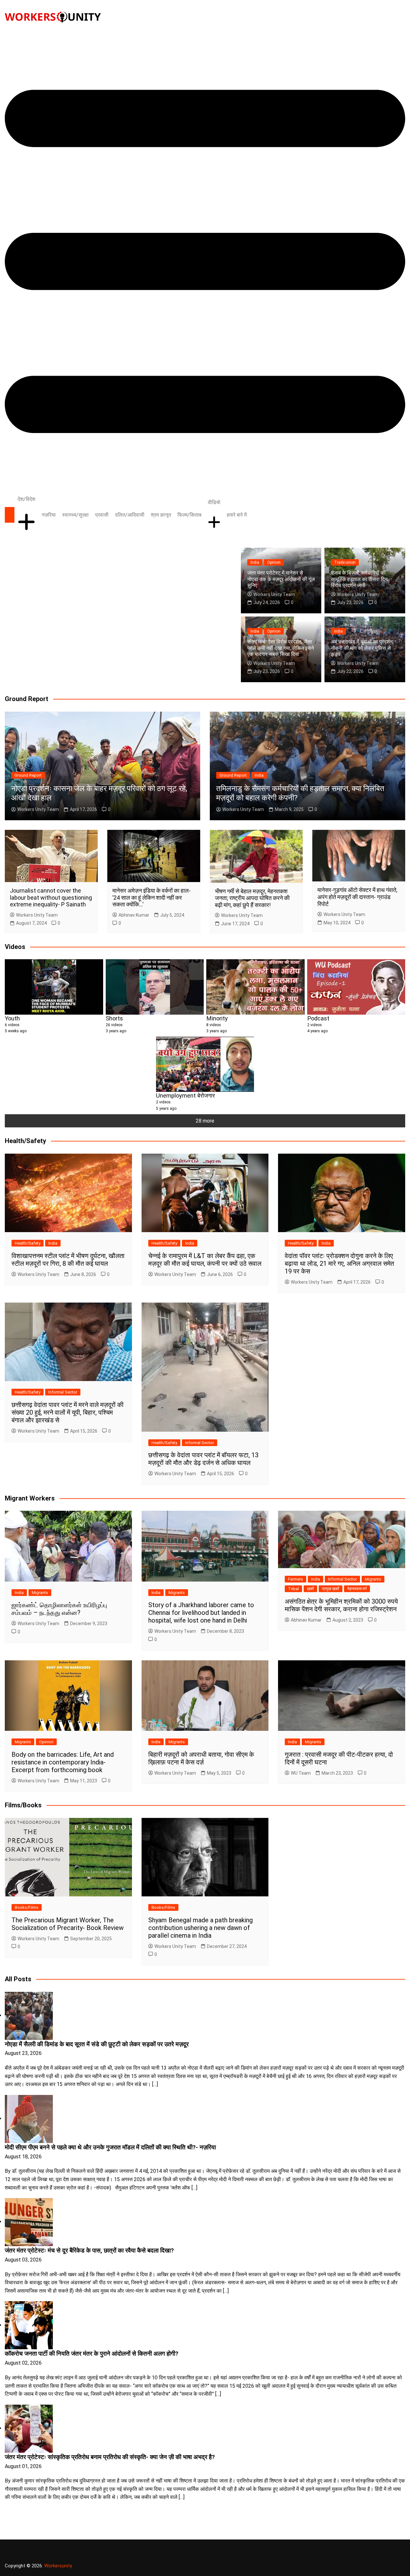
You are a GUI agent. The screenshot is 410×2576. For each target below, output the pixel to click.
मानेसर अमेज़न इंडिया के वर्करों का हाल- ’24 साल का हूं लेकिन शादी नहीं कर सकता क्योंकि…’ (152, 897)
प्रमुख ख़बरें (331, 1589)
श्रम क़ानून (161, 515)
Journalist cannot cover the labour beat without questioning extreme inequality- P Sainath (51, 897)
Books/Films (27, 1907)
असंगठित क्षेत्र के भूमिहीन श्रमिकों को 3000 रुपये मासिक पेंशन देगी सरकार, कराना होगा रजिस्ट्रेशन (341, 1605)
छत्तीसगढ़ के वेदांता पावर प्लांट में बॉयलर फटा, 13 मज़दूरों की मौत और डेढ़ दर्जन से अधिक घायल (203, 1459)
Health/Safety (28, 1243)
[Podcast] (356, 987)
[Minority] (255, 987)
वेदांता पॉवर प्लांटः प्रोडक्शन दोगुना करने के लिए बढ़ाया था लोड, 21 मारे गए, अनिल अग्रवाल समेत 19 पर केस (339, 1263)
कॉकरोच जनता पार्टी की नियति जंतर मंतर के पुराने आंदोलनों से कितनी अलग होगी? (92, 2354)
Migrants (40, 1593)
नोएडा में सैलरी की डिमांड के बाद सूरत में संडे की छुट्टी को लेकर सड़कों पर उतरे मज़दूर (97, 2044)
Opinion (274, 562)
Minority (217, 1018)
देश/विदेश (26, 499)
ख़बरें (310, 1589)
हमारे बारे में (237, 515)
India (255, 562)
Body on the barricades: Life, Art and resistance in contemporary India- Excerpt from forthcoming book (63, 1762)
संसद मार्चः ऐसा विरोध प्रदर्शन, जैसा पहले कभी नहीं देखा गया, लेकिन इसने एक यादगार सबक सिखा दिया (281, 648)
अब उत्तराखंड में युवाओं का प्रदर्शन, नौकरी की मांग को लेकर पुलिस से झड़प (362, 648)
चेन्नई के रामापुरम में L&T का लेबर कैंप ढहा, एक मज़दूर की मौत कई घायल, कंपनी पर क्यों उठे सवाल (205, 1260)
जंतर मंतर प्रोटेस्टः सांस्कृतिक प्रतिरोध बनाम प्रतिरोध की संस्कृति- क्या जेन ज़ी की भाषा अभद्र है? (110, 2457)
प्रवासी (102, 515)
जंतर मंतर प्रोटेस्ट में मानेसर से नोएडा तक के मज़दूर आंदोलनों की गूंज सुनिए (281, 579)
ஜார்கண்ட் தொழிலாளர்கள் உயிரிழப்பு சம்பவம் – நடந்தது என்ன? (59, 1609)
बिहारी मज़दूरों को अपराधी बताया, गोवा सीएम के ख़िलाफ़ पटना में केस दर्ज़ (201, 1758)
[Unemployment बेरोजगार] (205, 1064)
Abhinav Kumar (134, 915)
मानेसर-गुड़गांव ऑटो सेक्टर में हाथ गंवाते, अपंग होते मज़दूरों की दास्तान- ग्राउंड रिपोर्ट (357, 897)
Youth (12, 1018)
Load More (205, 2518)
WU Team (301, 1773)
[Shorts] (155, 987)
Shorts (114, 1018)
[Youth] (54, 987)
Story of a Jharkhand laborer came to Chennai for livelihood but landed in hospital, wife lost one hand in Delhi (201, 1613)
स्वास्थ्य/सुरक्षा (75, 515)
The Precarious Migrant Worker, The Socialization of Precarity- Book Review (68, 1924)
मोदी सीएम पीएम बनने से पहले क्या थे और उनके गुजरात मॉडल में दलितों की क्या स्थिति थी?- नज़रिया (110, 2147)
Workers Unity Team (274, 594)
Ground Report (28, 775)
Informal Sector (63, 1392)
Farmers (295, 1579)
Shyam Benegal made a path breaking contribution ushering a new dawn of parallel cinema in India (201, 1928)
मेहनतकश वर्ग (357, 1589)
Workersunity (58, 2566)
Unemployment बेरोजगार (185, 1096)
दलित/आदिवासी (130, 515)
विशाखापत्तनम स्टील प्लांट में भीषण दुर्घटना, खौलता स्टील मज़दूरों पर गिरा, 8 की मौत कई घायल (68, 1260)
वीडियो (214, 502)
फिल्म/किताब (189, 515)
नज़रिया (49, 515)
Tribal (293, 1589)
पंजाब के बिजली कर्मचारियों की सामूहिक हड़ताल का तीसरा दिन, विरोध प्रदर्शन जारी (360, 579)
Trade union (345, 562)
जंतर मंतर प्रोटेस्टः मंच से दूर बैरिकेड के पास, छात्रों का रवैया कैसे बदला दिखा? (89, 2251)
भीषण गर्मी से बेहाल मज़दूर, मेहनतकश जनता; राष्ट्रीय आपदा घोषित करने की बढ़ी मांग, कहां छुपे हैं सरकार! (252, 898)
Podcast (318, 1018)
